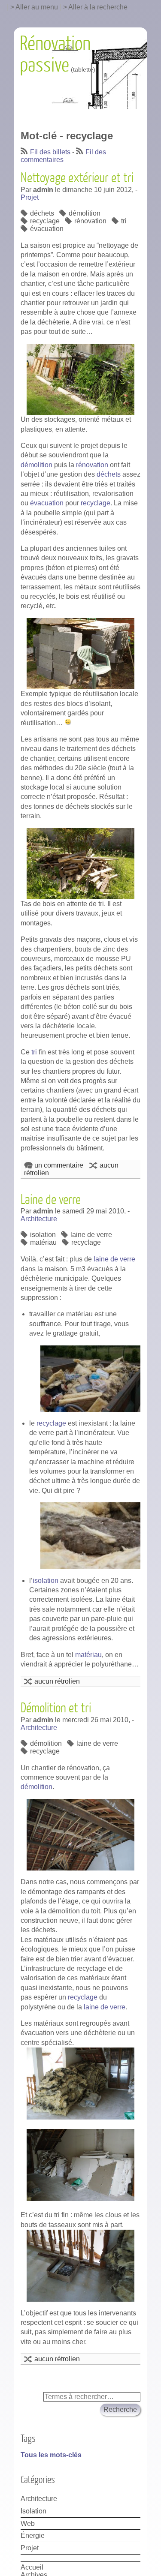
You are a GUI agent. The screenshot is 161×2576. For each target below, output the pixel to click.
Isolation (33, 2511)
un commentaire (59, 1165)
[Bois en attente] (80, 864)
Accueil (32, 2567)
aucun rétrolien (57, 1681)
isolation (43, 1235)
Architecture (39, 1219)
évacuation (47, 229)
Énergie (33, 2535)
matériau (43, 1242)
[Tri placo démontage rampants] (80, 2165)
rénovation (90, 221)
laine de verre (91, 1235)
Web (28, 2523)
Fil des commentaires (63, 156)
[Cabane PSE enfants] (80, 654)
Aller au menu (37, 7)
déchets (42, 213)
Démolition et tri (56, 1708)
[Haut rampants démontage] (80, 1835)
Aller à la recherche (98, 7)
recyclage (45, 221)
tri (124, 221)
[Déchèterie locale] (80, 379)
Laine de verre (51, 1200)
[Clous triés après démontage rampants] (80, 2266)
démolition (85, 213)
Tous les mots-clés (51, 2455)
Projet (30, 197)
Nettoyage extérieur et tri (77, 178)
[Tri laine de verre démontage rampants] (80, 2084)
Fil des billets (50, 152)
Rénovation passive (55, 55)
